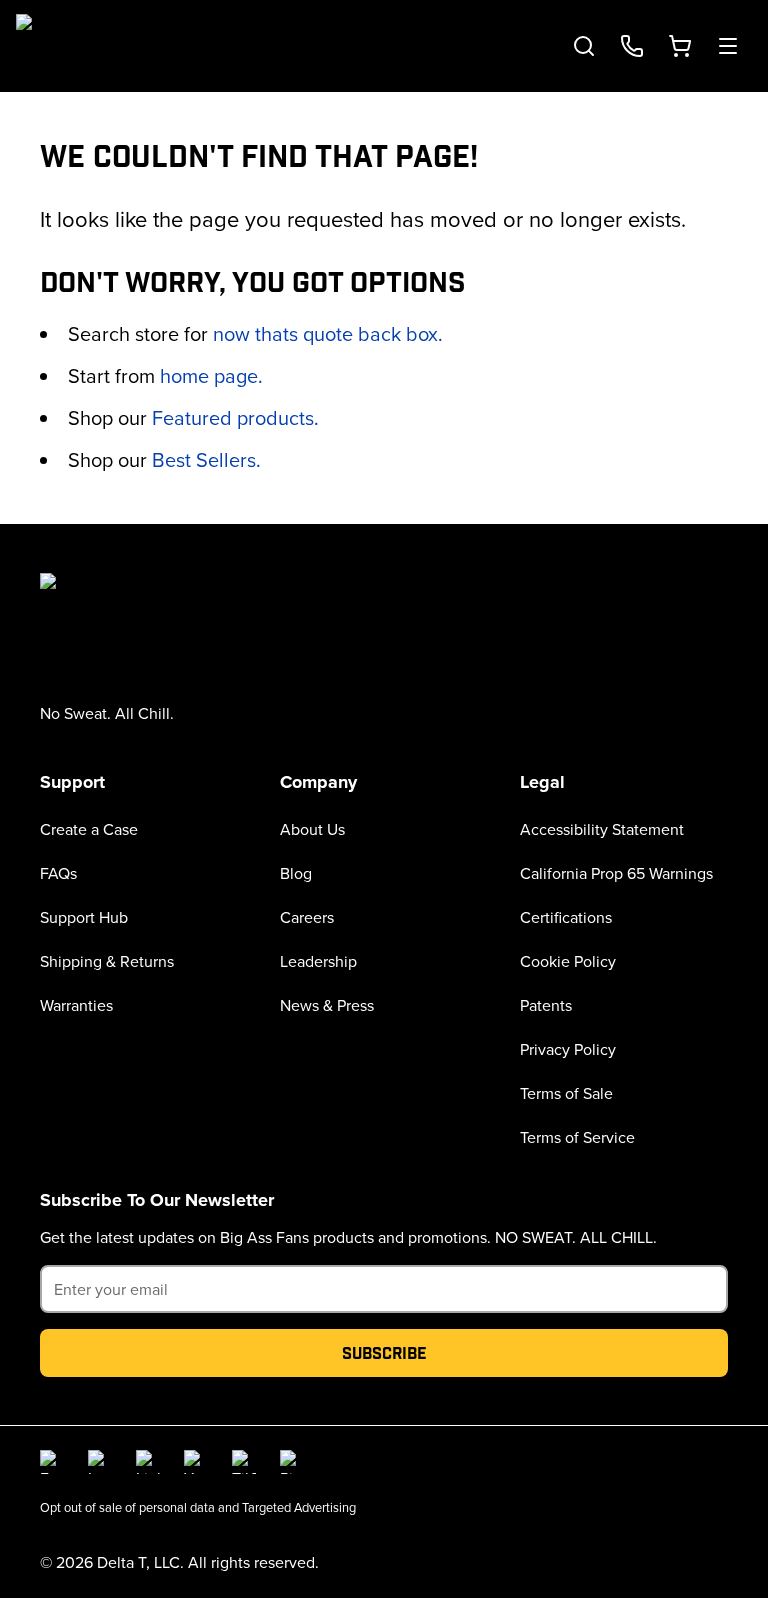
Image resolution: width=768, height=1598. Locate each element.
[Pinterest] (292, 1462)
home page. (211, 375)
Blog (296, 873)
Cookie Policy (568, 961)
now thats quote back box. (328, 333)
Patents (546, 1005)
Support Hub (84, 917)
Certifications (566, 917)
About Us (312, 829)
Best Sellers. (206, 459)
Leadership (318, 961)
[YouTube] (196, 1462)
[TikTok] (244, 1462)
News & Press (327, 1005)
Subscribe (384, 1352)
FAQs (58, 873)
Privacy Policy (568, 1049)
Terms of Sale (566, 1093)
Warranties (76, 1005)
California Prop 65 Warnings (616, 873)
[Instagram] (100, 1462)
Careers (307, 917)
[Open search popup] (584, 46)
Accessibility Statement (602, 829)
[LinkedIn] (148, 1462)
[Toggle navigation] (728, 46)
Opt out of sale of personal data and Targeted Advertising (198, 1507)
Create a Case (89, 829)
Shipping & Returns (107, 961)
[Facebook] (52, 1462)
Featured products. (235, 417)
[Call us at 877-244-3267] (632, 46)
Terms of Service (577, 1137)
